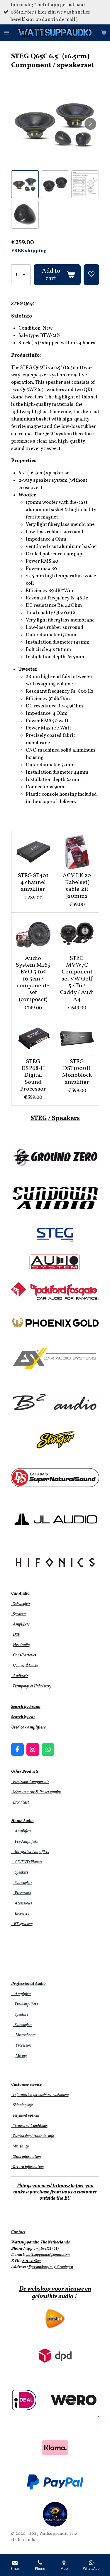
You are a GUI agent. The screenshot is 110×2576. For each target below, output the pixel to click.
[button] (25, 184)
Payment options (25, 2116)
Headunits (21, 1645)
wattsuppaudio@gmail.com (48, 2255)
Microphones (23, 2035)
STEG (39, 1118)
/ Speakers (64, 1118)
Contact (18, 2232)
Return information (27, 2167)
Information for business (32, 2095)
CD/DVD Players (27, 1862)
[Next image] (90, 124)
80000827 (32, 2261)
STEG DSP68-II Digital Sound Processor (33, 1076)
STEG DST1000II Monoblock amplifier (77, 1072)
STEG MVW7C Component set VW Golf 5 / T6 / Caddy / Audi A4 (77, 979)
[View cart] (104, 33)
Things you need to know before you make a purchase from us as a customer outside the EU (55, 2192)
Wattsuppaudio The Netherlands (40, 2242)
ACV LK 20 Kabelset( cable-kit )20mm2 (77, 886)
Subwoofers (21, 1604)
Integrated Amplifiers (30, 1852)
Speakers (19, 1614)
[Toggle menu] (6, 33)
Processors (22, 1893)
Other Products (25, 1772)
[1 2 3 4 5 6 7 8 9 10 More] (21, 275)
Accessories (22, 1903)
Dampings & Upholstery (33, 1686)
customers (60, 2095)
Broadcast (20, 1803)
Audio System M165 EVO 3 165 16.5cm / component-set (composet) (33, 979)
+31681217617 (48, 2249)
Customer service (26, 2085)
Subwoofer (22, 1883)
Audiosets (20, 1676)
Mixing (21, 2056)
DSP (16, 1635)
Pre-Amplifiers (24, 1842)
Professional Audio (28, 1984)
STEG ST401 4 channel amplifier (33, 883)
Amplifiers (20, 1624)
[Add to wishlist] (91, 275)
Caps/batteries (24, 1655)
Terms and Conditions (29, 2126)
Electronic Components (30, 1782)
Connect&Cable (24, 1666)
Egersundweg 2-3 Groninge (50, 2267)
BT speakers (22, 1924)
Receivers (22, 1914)
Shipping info (22, 2105)
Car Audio (20, 1594)
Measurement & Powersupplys (36, 1792)
